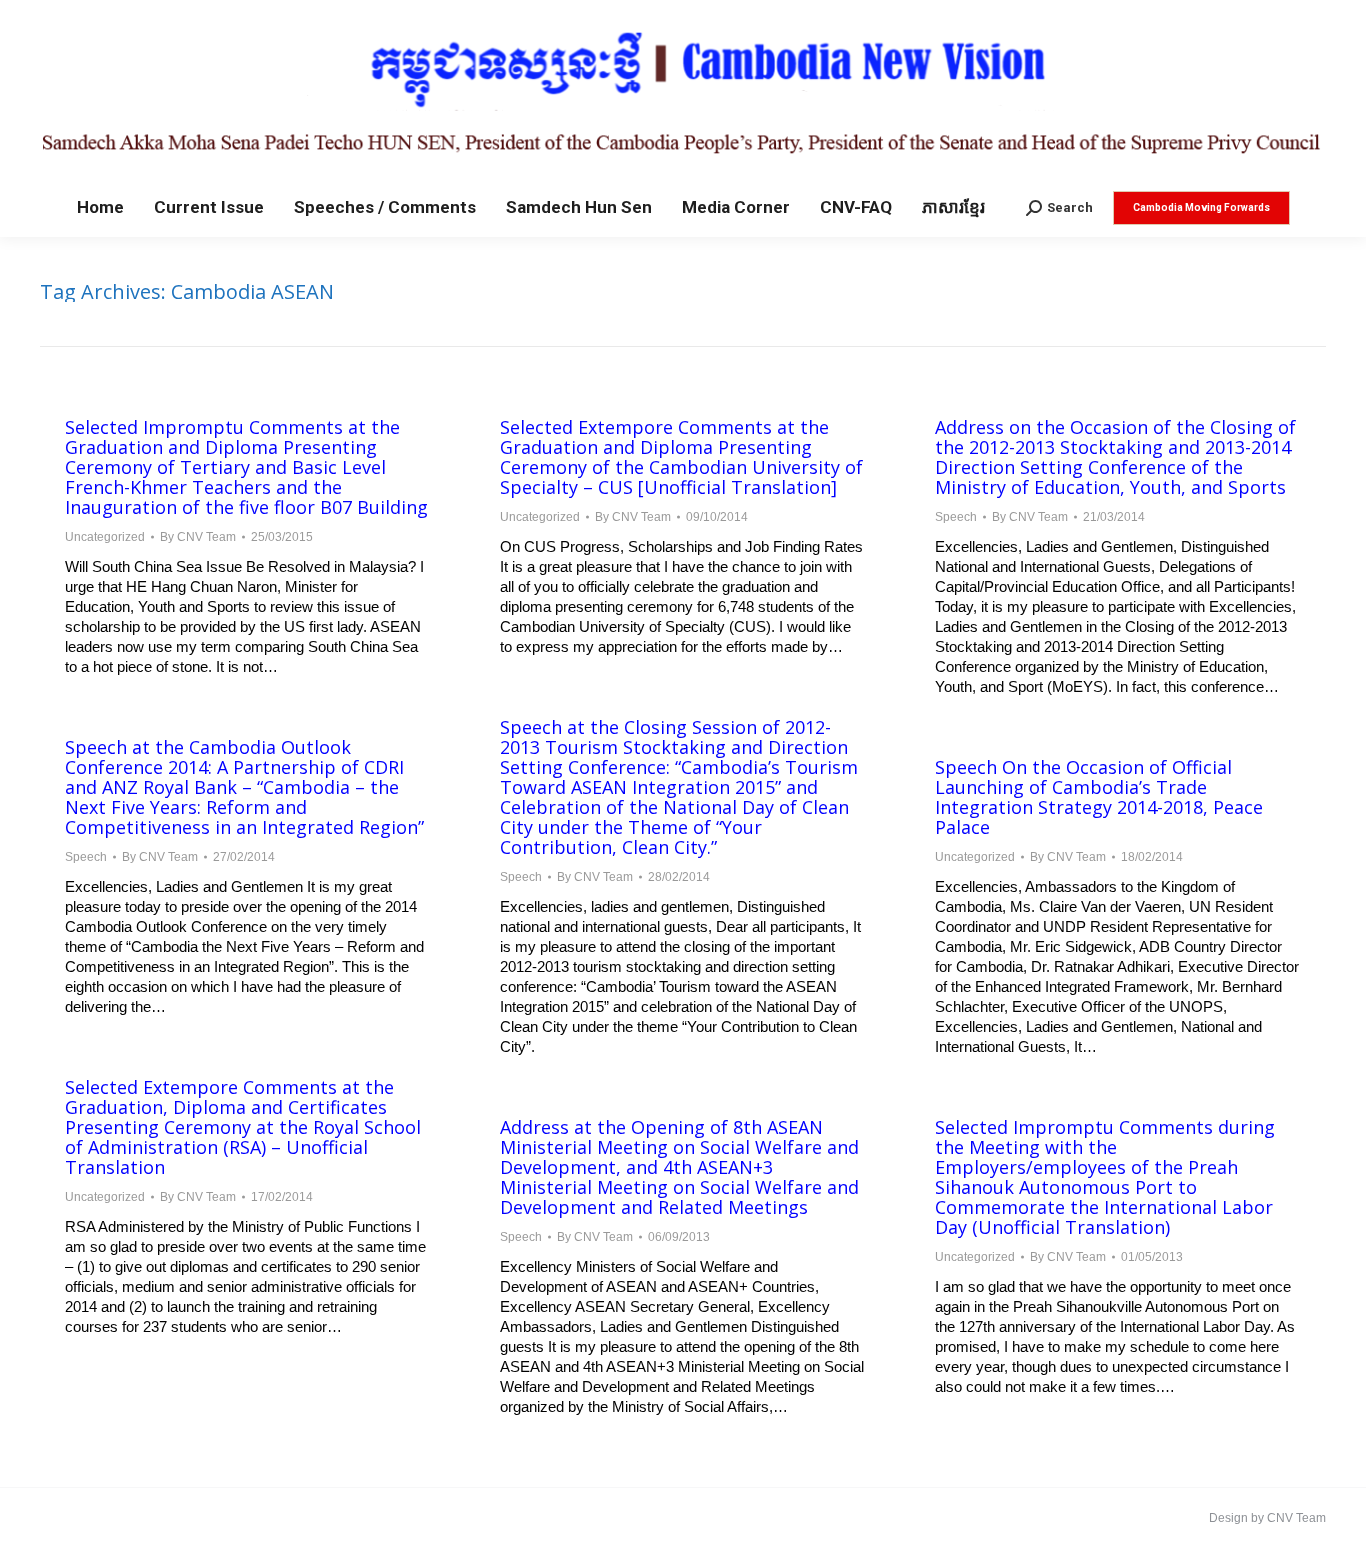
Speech (956, 517)
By (198, 537)
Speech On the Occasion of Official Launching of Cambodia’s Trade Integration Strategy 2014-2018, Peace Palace (1099, 797)
